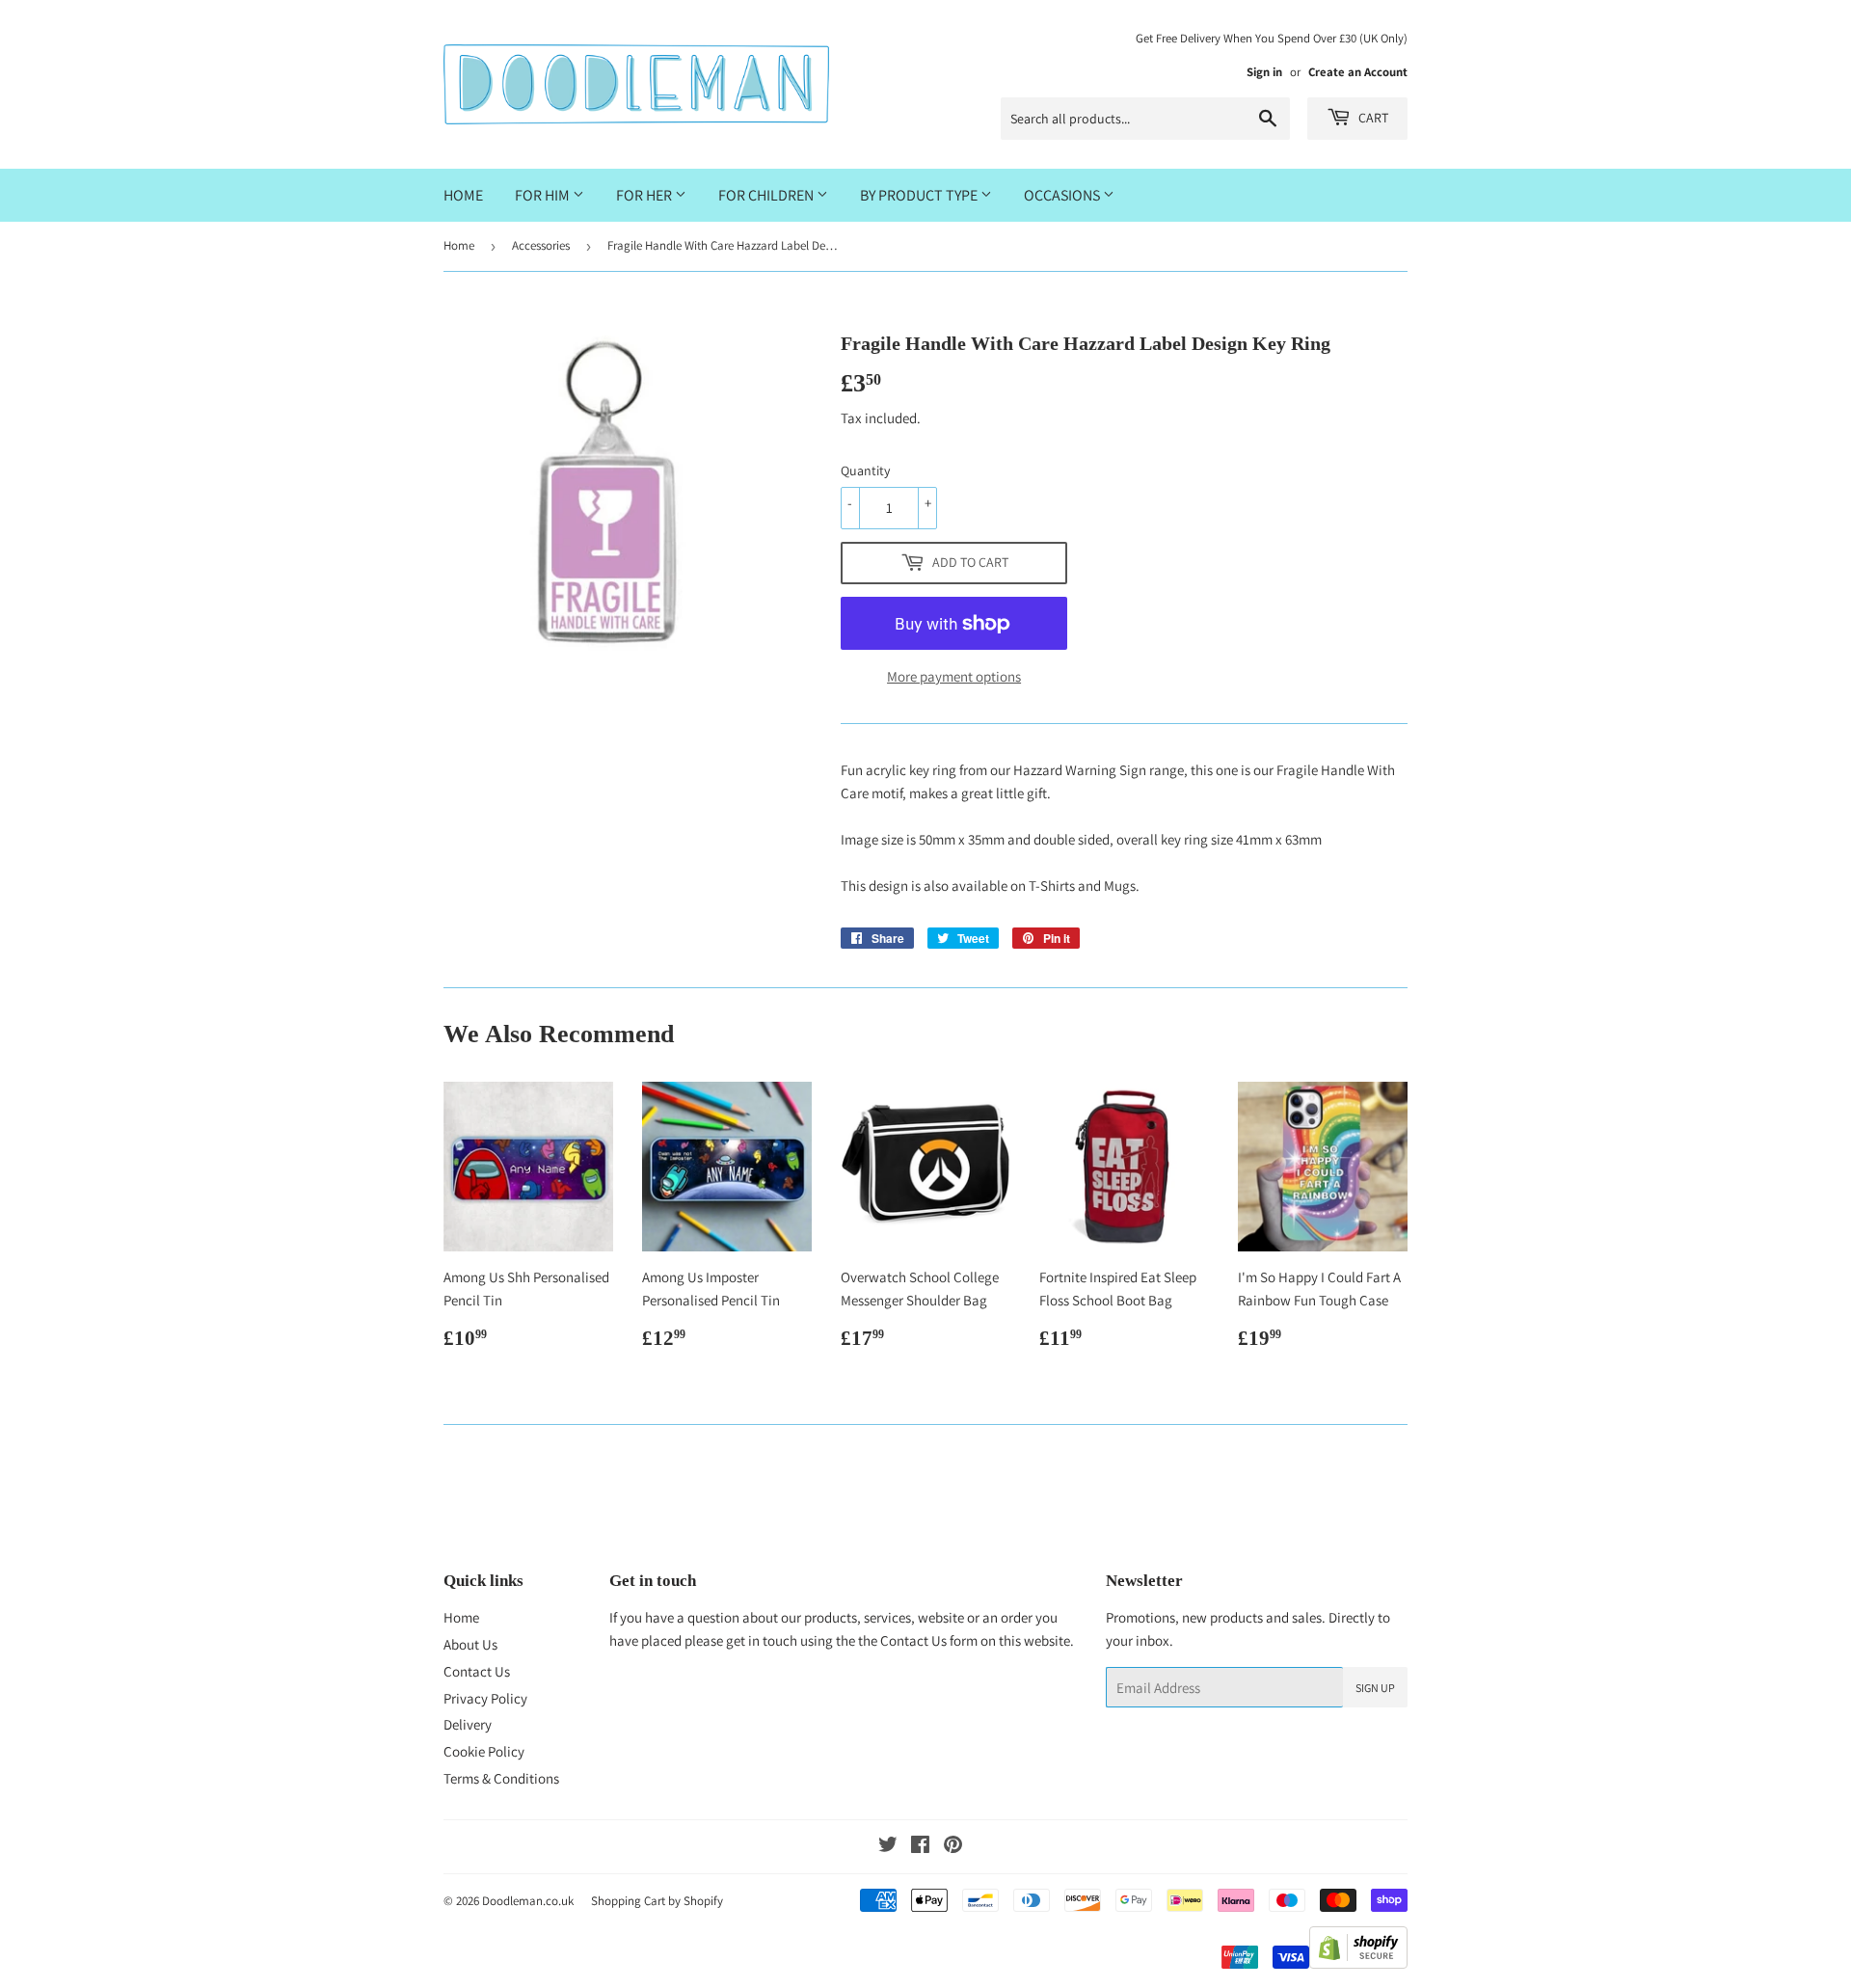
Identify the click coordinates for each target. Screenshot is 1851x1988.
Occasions (1063, 195)
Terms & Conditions (501, 1778)
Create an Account (1358, 72)
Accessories (541, 245)
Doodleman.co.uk (528, 1901)
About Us (470, 1644)
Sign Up (1375, 1688)
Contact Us (477, 1671)
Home (463, 195)
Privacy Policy (485, 1698)
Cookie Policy (484, 1751)
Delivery (468, 1724)
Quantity (865, 470)
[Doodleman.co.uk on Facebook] (920, 1847)
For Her (645, 195)
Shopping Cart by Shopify (657, 1901)
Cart (1372, 118)
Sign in (1264, 72)
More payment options (954, 676)
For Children (767, 195)
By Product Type (920, 195)
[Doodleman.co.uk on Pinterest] (953, 1847)
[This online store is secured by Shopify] (1358, 1963)
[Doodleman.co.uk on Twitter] (888, 1847)
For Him (544, 195)
